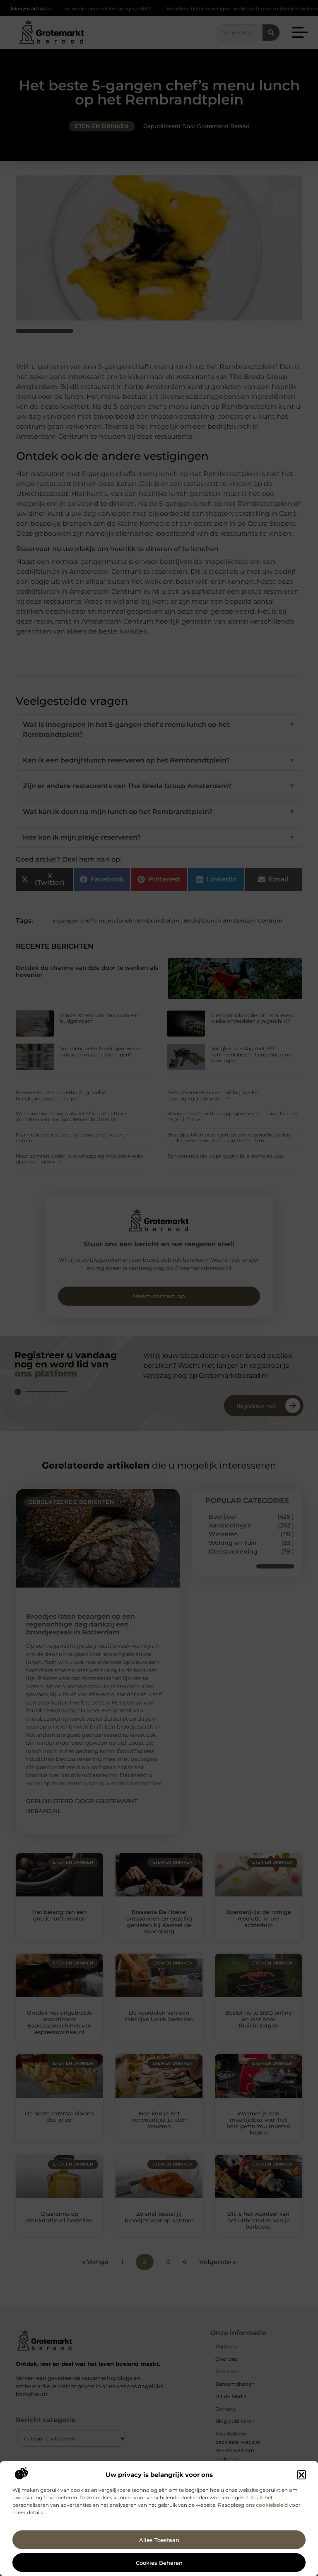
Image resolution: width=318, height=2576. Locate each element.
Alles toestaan (159, 2540)
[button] (301, 2475)
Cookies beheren (159, 2563)
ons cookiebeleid (267, 2505)
